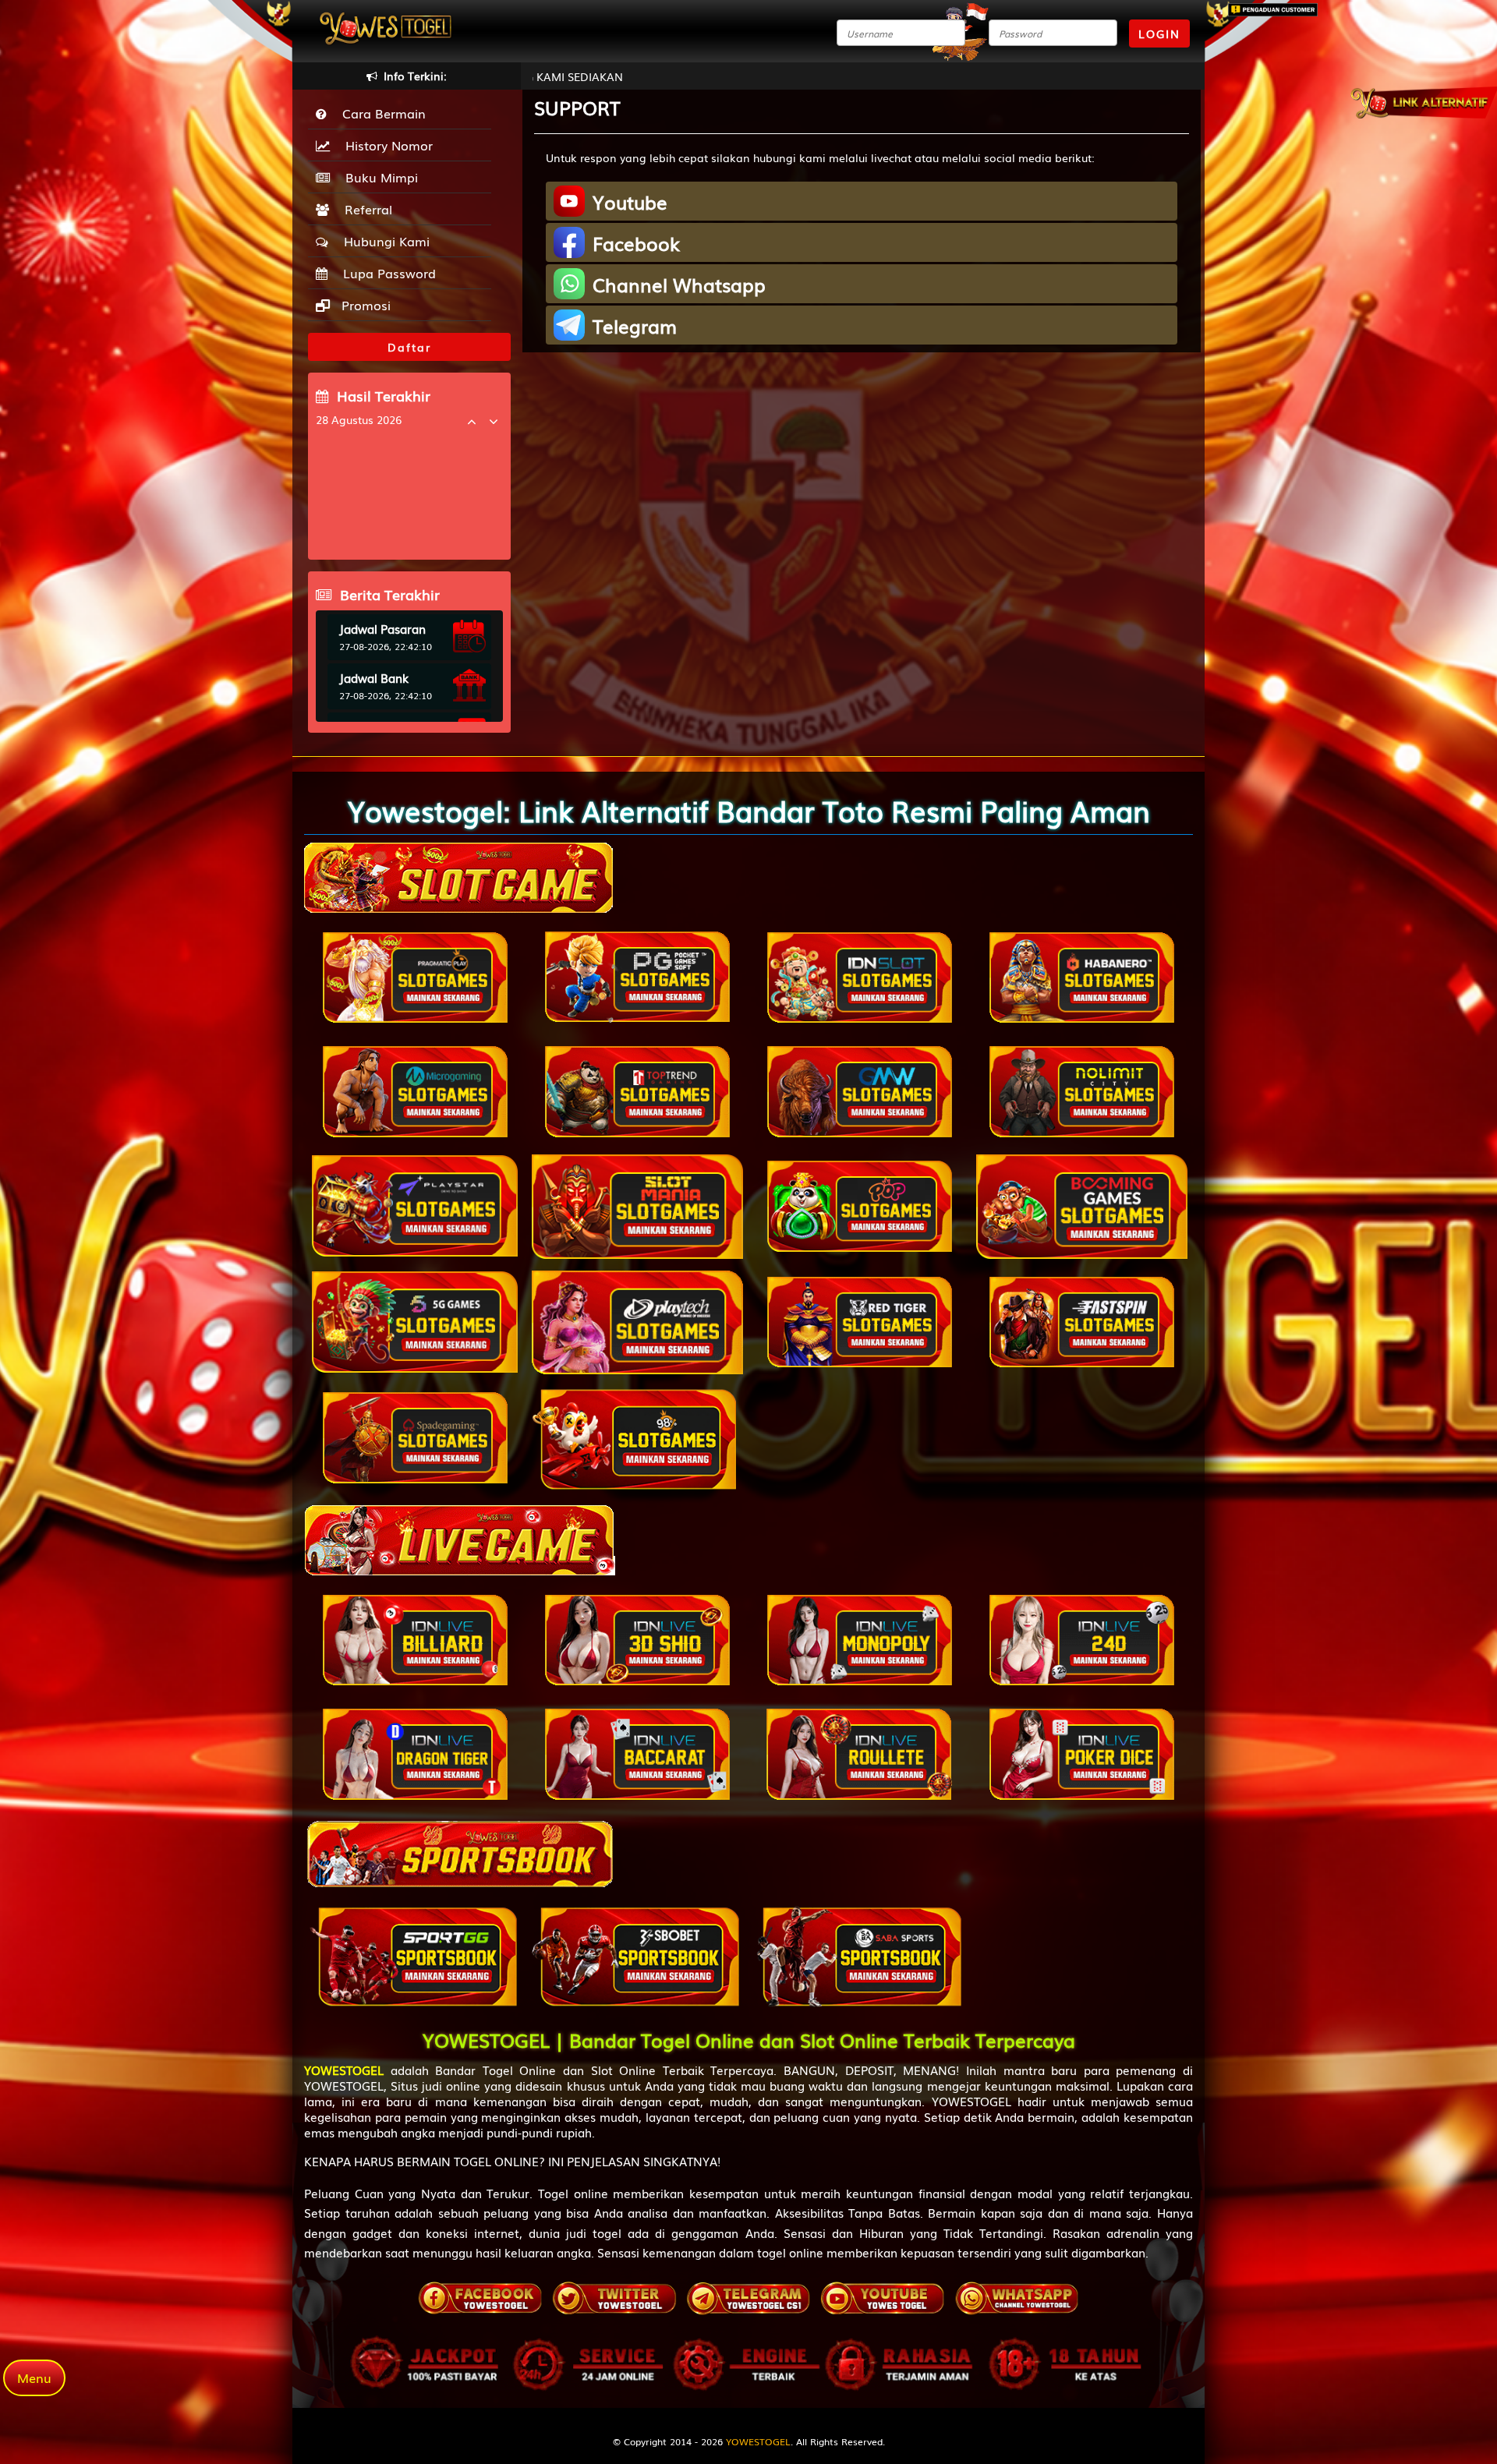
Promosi (364, 305)
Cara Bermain (380, 113)
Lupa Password (386, 273)
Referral (365, 209)
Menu (34, 2377)
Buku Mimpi (378, 177)
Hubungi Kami (383, 241)
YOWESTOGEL (758, 2441)
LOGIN (1159, 34)
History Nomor (385, 145)
